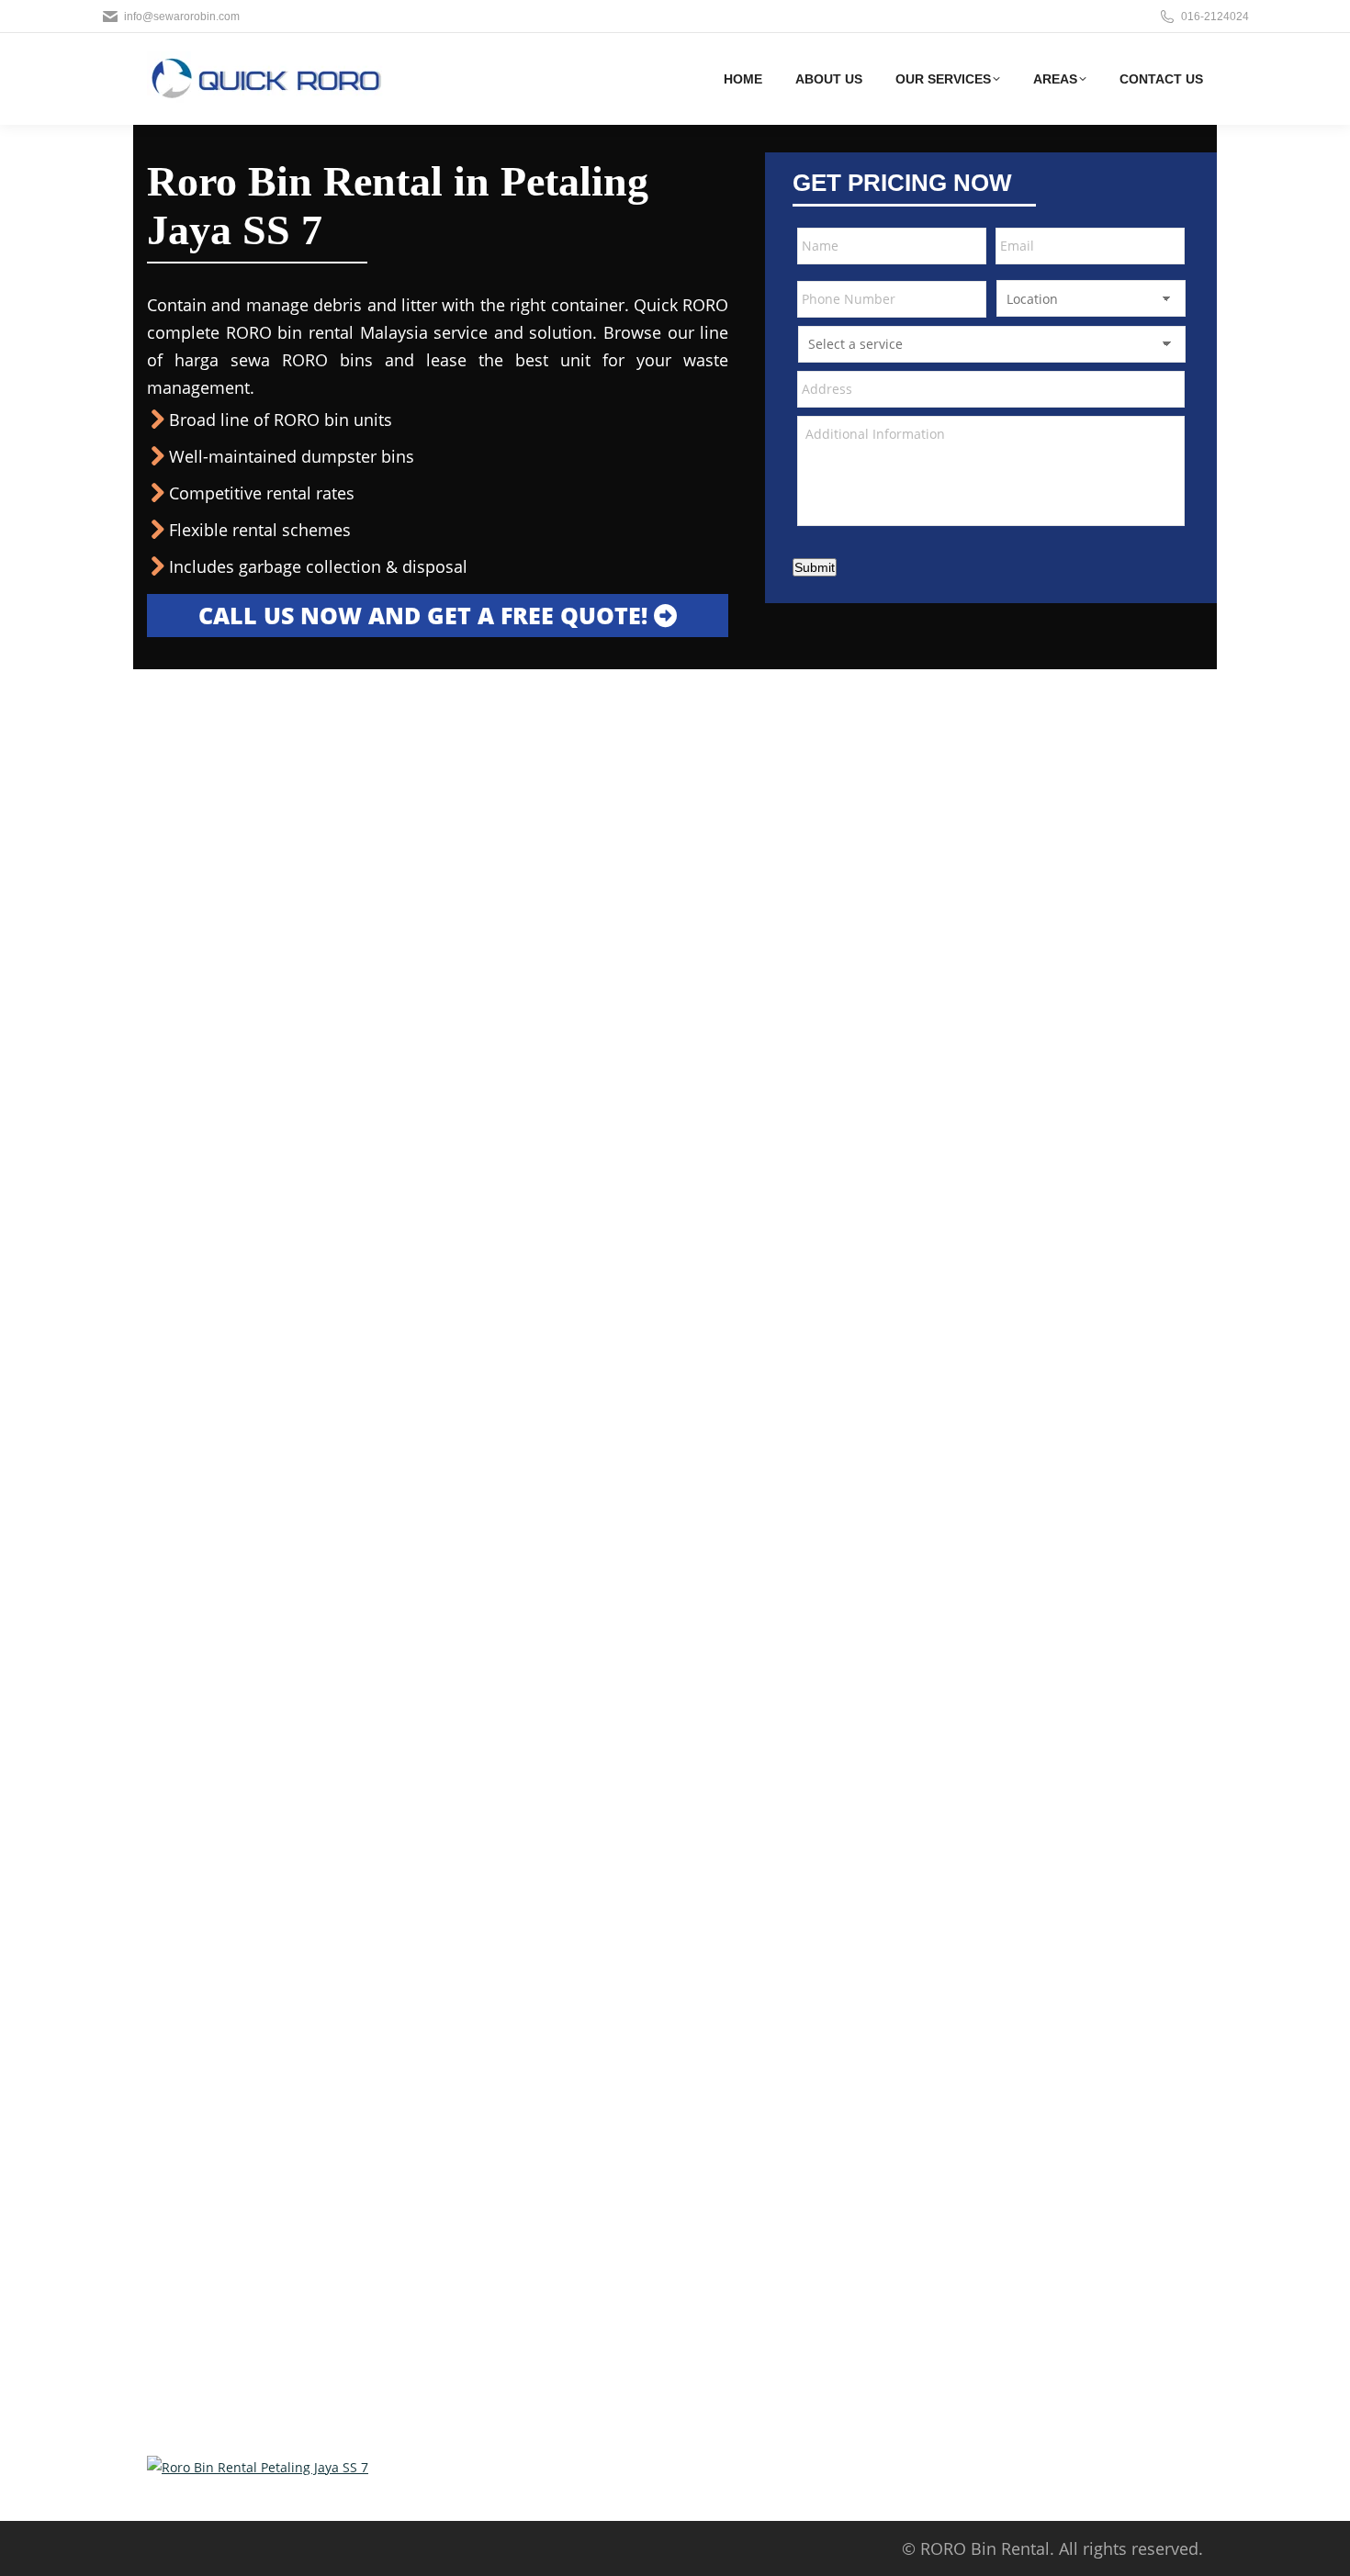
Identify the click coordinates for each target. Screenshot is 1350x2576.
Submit (815, 567)
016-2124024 (1215, 17)
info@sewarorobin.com (182, 17)
